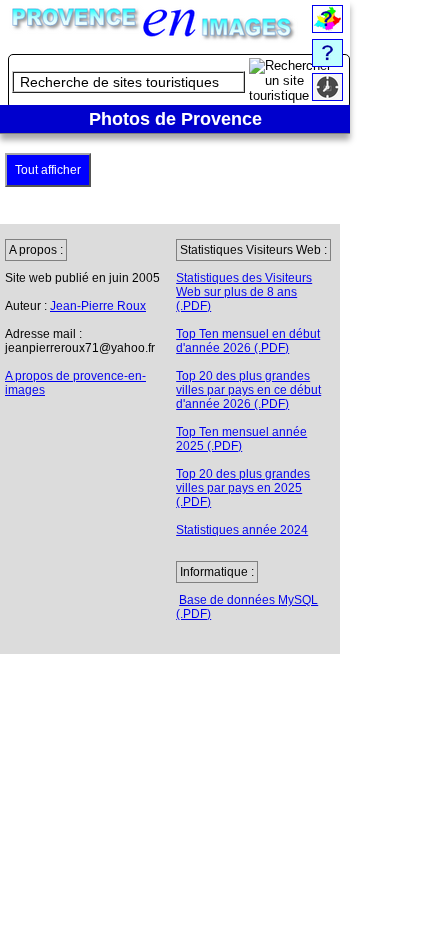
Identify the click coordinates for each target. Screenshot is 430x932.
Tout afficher (48, 170)
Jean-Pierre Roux (98, 306)
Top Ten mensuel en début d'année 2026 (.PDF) (248, 341)
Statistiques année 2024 (242, 530)
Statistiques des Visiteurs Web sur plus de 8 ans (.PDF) (244, 292)
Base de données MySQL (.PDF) (247, 607)
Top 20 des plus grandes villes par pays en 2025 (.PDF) (243, 488)
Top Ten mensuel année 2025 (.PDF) (241, 439)
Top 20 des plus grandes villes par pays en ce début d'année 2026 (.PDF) (248, 390)
